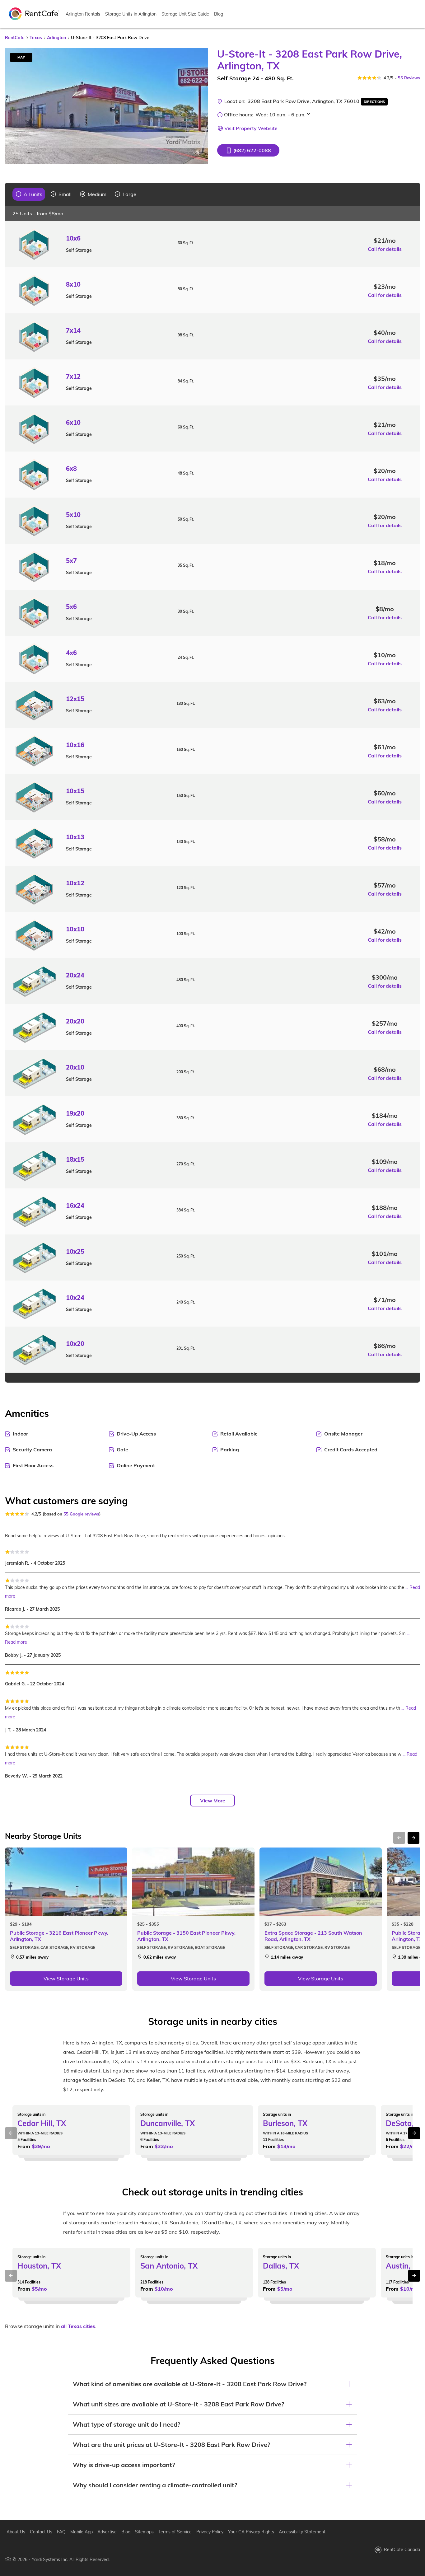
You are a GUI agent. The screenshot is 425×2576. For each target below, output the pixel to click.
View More (213, 1801)
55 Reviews (409, 78)
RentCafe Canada (402, 2550)
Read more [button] (16, 1642)
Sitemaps (144, 2532)
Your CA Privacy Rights (251, 2532)
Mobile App (82, 2532)
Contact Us (41, 2532)
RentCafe (15, 38)
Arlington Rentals (83, 14)
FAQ (61, 2532)
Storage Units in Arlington (131, 14)
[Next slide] (199, 106)
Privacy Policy (210, 2532)
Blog (219, 14)
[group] (29, 194)
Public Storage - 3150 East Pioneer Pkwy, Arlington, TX (186, 1936)
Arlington (56, 38)
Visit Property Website (251, 128)
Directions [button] (374, 102)
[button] (248, 150)
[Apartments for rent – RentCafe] (34, 13)
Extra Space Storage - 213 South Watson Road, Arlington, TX (313, 1936)
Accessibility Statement (302, 2532)
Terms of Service (175, 2532)
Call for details (385, 249)
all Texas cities (78, 2326)
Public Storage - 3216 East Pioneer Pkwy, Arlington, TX (59, 1936)
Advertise (107, 2532)
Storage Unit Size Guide (185, 14)
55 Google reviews (81, 1514)
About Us (16, 2532)
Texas (36, 38)
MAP (21, 57)
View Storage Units (66, 1979)
